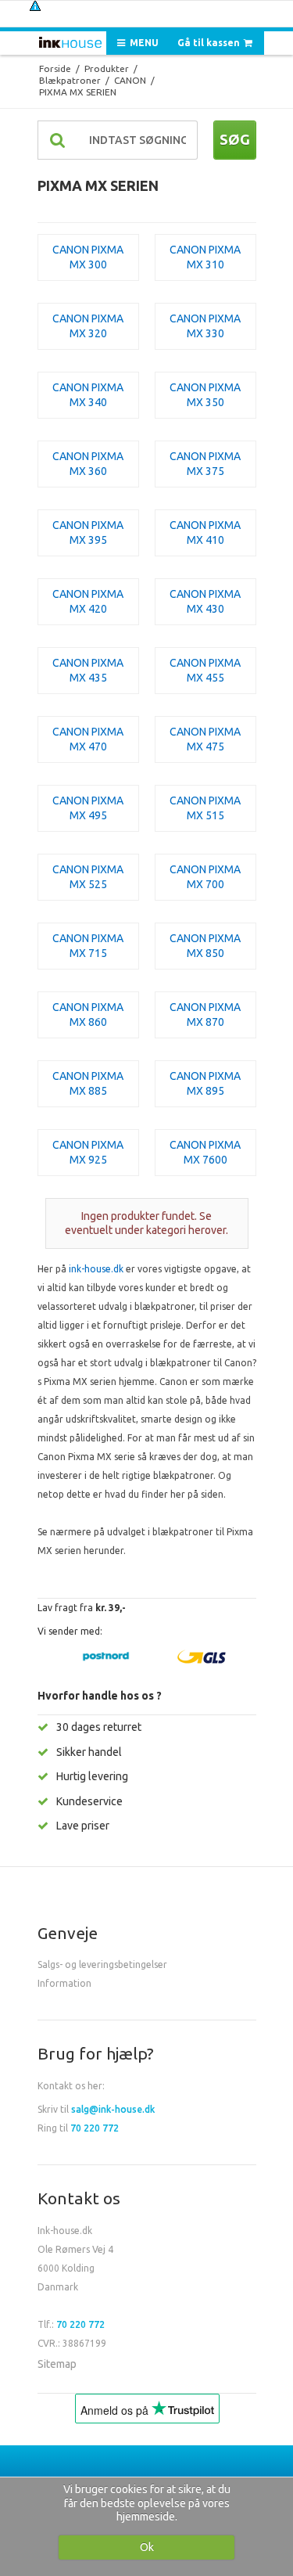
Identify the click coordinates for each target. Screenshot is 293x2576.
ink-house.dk (96, 1269)
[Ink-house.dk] (70, 44)
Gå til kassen (210, 43)
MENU (143, 43)
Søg (235, 139)
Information (64, 1983)
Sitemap (57, 2364)
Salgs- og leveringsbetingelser (102, 1964)
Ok (147, 2547)
